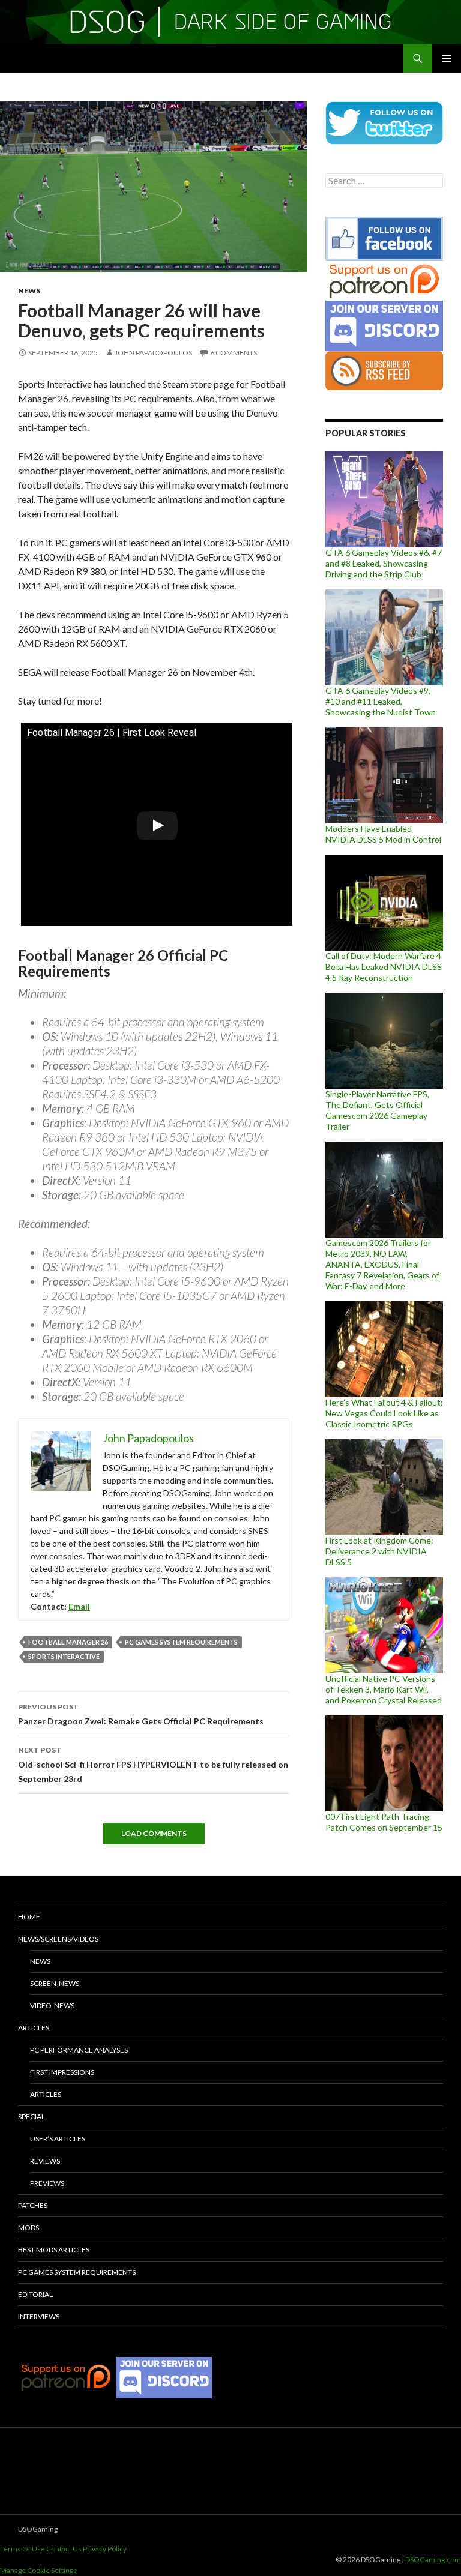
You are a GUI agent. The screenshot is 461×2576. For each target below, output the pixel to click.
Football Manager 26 (68, 1642)
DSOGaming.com (433, 2559)
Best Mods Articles (54, 2250)
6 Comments (234, 353)
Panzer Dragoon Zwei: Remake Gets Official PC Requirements (141, 1714)
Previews (47, 2183)
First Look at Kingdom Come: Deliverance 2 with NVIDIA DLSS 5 (379, 1551)
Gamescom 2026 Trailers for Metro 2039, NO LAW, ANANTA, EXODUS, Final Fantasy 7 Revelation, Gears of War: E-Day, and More (382, 1264)
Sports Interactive (64, 1656)
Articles (34, 2028)
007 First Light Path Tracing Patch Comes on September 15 (384, 1822)
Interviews (39, 2316)
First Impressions (62, 2072)
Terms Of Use (23, 2549)
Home (29, 1917)
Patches (33, 2205)
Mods (29, 2228)
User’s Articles (58, 2139)
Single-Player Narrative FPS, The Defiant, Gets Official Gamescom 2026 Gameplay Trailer (377, 1110)
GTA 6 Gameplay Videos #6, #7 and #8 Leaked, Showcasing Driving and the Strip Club (384, 563)
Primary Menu (447, 58)
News (29, 291)
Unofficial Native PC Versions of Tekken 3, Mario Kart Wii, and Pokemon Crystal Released (384, 1689)
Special (32, 2117)
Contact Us (64, 2549)
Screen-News (55, 1983)
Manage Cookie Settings (38, 2570)
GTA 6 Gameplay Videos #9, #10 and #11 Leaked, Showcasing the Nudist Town (381, 701)
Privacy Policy (105, 2549)
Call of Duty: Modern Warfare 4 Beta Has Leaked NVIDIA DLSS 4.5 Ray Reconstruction (384, 967)
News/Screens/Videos (58, 1939)
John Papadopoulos (153, 353)
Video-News (52, 2006)
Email (79, 1606)
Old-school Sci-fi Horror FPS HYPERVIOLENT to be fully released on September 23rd (153, 1765)
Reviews (45, 2161)
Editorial (35, 2294)
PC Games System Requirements (181, 1642)
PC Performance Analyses (79, 2050)
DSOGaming (38, 2529)
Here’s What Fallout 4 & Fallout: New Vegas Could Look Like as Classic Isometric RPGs (384, 1413)
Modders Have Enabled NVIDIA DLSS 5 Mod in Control (383, 834)
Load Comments (154, 1833)
